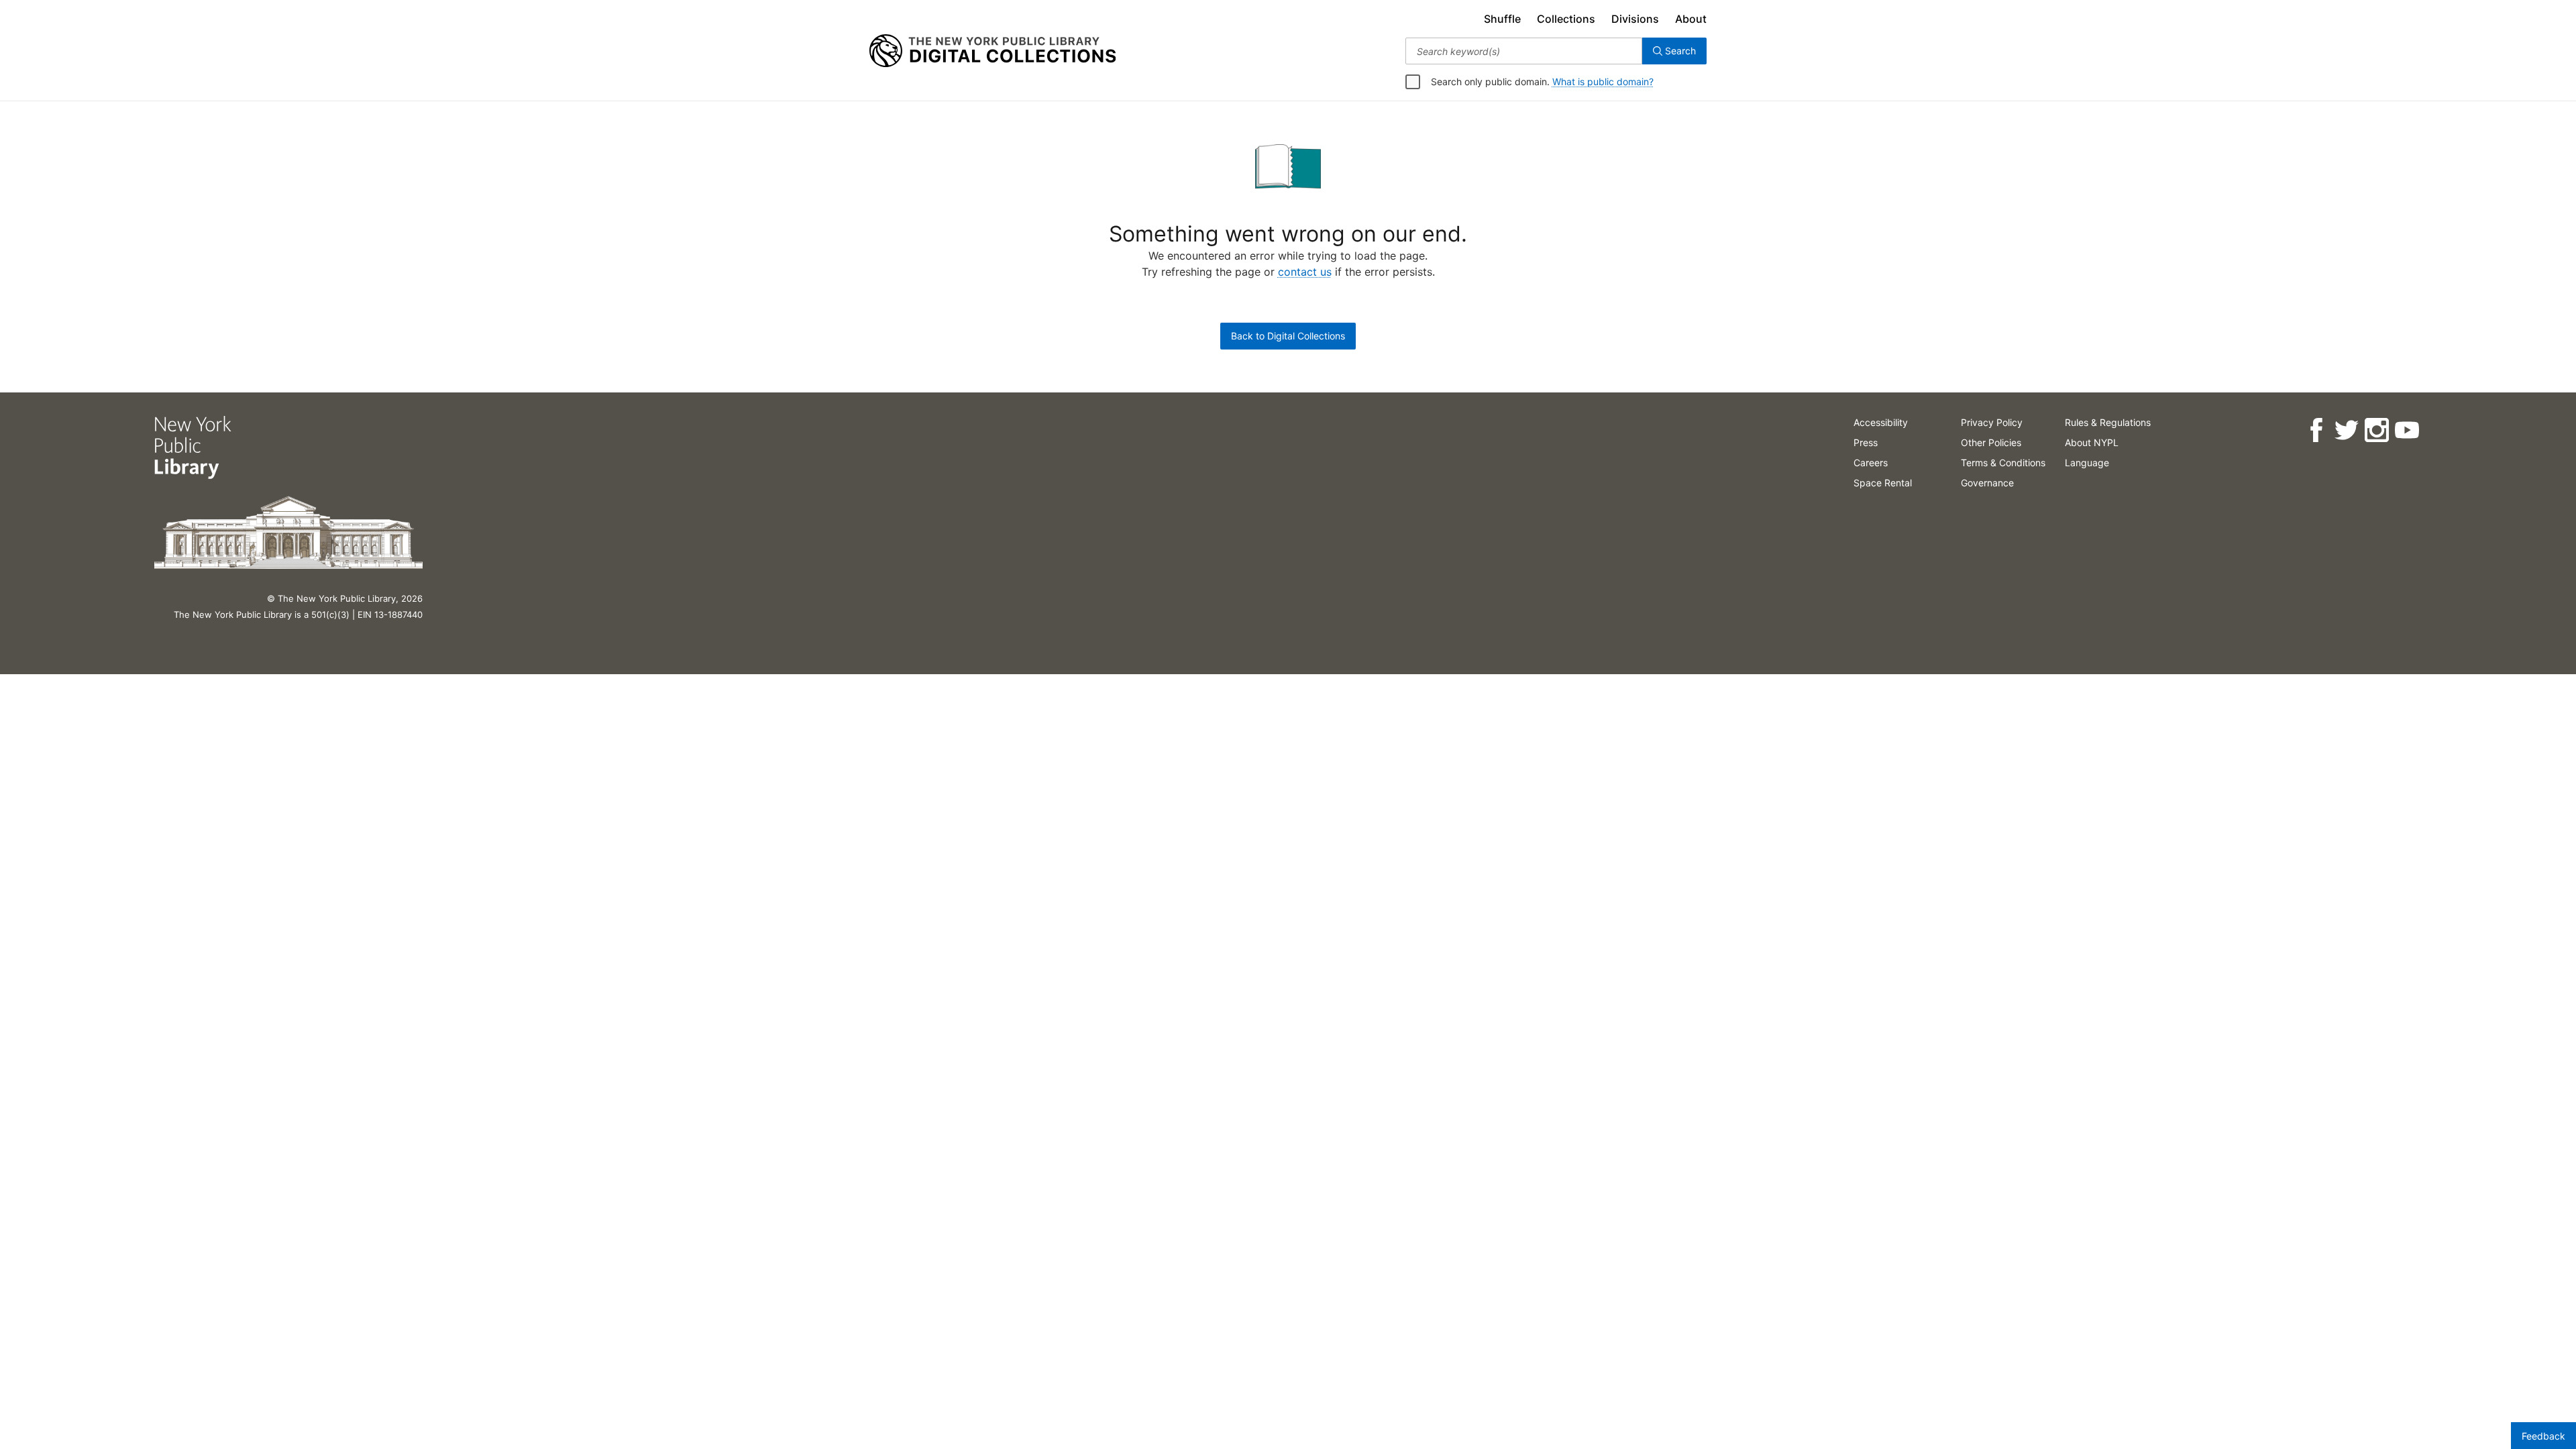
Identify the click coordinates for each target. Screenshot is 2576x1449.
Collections (1566, 19)
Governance (1987, 483)
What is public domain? (1603, 82)
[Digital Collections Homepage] (992, 51)
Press (1866, 442)
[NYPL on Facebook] (2316, 430)
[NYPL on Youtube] (2407, 430)
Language (2087, 463)
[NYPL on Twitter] (2346, 430)
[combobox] (1524, 51)
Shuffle (1502, 19)
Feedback (2543, 1436)
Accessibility (1881, 422)
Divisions (1635, 19)
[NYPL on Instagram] (2376, 430)
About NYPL (2092, 442)
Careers (1871, 463)
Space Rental (1883, 483)
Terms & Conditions (2003, 463)
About (1691, 19)
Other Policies (1991, 442)
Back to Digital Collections (1288, 336)
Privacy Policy (1992, 422)
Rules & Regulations (2108, 422)
